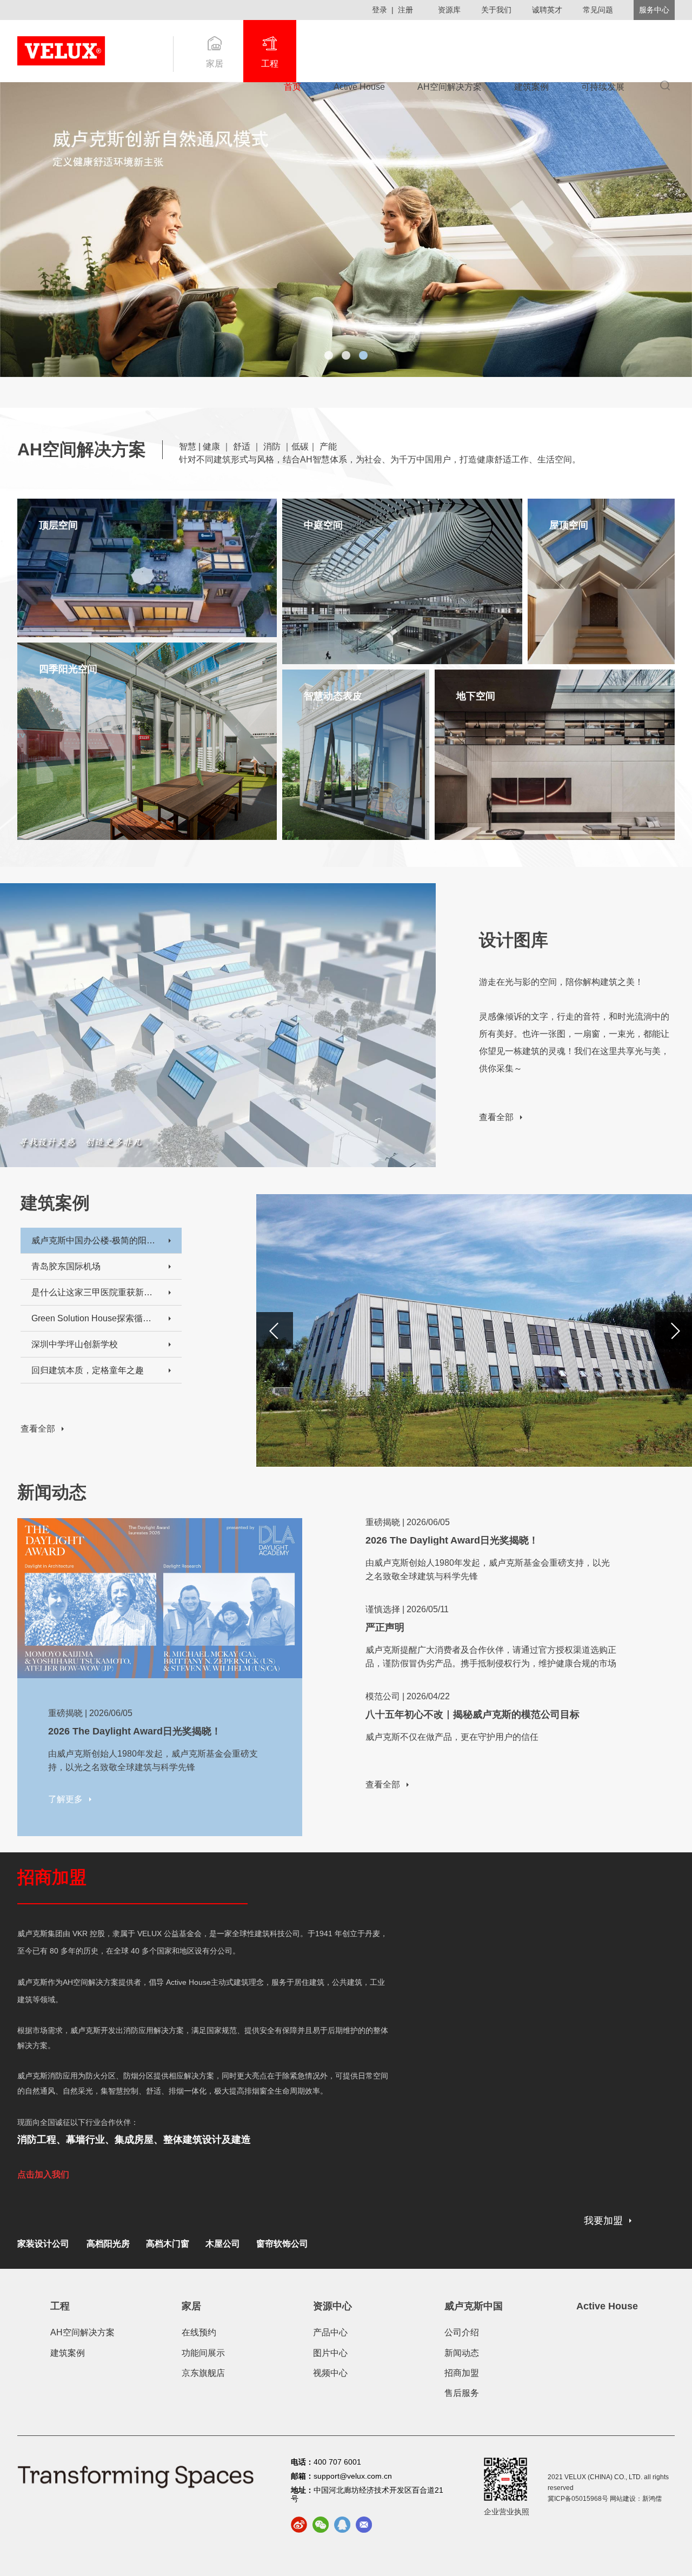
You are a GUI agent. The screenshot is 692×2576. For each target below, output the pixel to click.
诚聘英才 (547, 10)
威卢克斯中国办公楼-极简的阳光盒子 (94, 1240)
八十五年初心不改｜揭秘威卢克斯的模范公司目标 (473, 1714)
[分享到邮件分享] (364, 2525)
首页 (292, 87)
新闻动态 (462, 2353)
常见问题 (598, 10)
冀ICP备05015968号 (578, 2499)
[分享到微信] (321, 2525)
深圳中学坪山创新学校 (75, 1344)
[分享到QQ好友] (342, 2525)
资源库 (449, 10)
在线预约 (199, 2332)
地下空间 (476, 696)
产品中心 (330, 2332)
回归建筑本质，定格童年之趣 (88, 1370)
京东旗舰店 (203, 2373)
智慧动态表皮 (333, 696)
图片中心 (330, 2353)
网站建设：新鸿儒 (636, 2499)
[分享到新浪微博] (299, 2525)
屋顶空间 (569, 525)
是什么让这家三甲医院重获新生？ (94, 1292)
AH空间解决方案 (450, 87)
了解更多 (56, 615)
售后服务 (462, 2393)
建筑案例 (531, 87)
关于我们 (496, 10)
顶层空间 (58, 525)
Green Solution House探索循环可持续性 (94, 1318)
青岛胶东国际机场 (66, 1266)
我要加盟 (603, 2221)
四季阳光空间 (68, 669)
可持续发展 (603, 87)
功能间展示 (203, 2353)
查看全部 (496, 1117)
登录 (380, 10)
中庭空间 (323, 525)
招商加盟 (462, 2373)
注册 (405, 10)
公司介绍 (462, 2332)
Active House (359, 87)
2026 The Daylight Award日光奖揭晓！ (135, 1731)
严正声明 (385, 1627)
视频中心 (330, 2373)
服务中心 (654, 10)
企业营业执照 (507, 2512)
